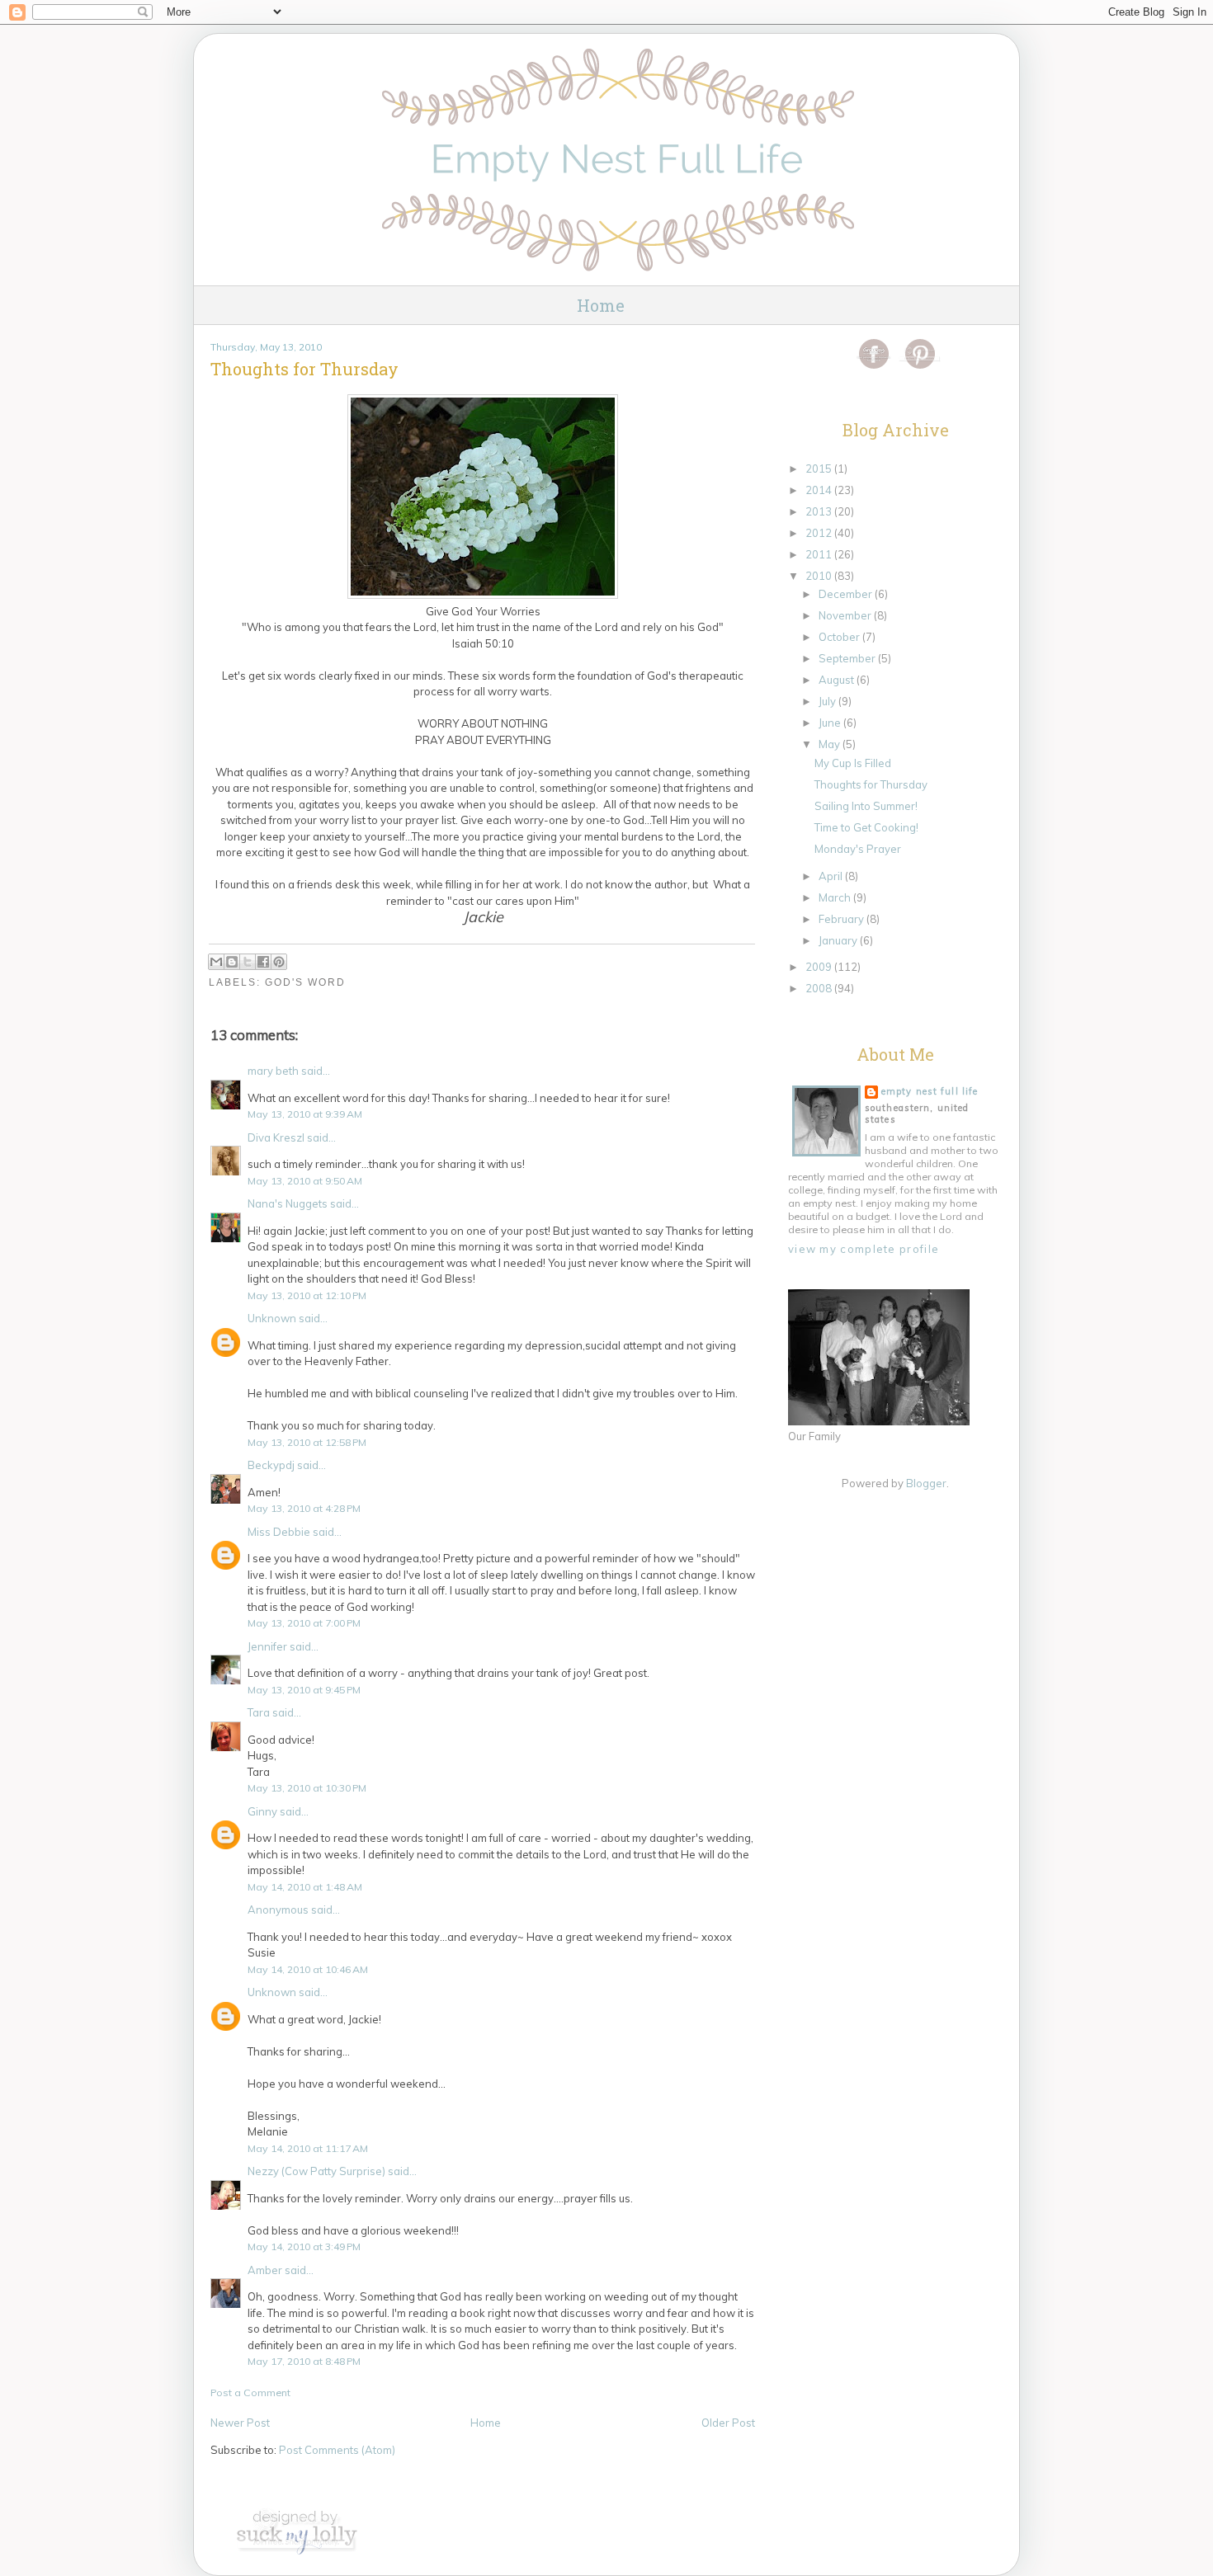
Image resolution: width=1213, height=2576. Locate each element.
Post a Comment (250, 2392)
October (840, 637)
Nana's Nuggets (288, 1203)
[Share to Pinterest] (279, 962)
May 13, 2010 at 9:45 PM (304, 1690)
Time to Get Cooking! (866, 827)
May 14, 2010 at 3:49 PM (304, 2246)
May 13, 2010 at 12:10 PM (307, 1295)
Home (601, 305)
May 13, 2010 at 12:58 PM (307, 1442)
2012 (820, 533)
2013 (820, 511)
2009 (820, 967)
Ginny (262, 1811)
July (828, 701)
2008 (820, 988)
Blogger (926, 1483)
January (839, 940)
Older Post (728, 2423)
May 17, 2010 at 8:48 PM (304, 2361)
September (848, 658)
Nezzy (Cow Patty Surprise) (316, 2171)
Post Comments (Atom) (337, 2450)
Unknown (272, 1318)
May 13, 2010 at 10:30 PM (307, 1788)
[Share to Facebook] (263, 962)
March (836, 897)
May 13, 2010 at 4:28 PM (304, 1508)
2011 (820, 554)
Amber (265, 2270)
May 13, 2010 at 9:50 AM (305, 1181)
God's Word (305, 982)
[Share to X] (248, 962)
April (832, 876)
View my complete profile (864, 1249)
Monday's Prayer (858, 849)
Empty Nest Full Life (930, 1091)
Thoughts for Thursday (871, 784)
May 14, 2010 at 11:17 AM (308, 2148)
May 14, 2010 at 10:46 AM (308, 1969)
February (842, 919)
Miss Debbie (279, 1532)
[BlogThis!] (232, 962)
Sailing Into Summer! (866, 806)
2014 (820, 490)
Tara (259, 1712)
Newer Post (240, 2423)
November (846, 615)
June (831, 723)
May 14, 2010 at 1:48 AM (305, 1887)
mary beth (273, 1071)
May (831, 744)
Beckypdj (271, 1465)
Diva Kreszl (276, 1137)
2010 (820, 576)
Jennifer (267, 1646)
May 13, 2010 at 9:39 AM (305, 1114)
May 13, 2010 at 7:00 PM (304, 1623)
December (847, 594)
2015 (820, 469)
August (838, 680)
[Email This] (216, 962)
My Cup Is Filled (853, 763)
